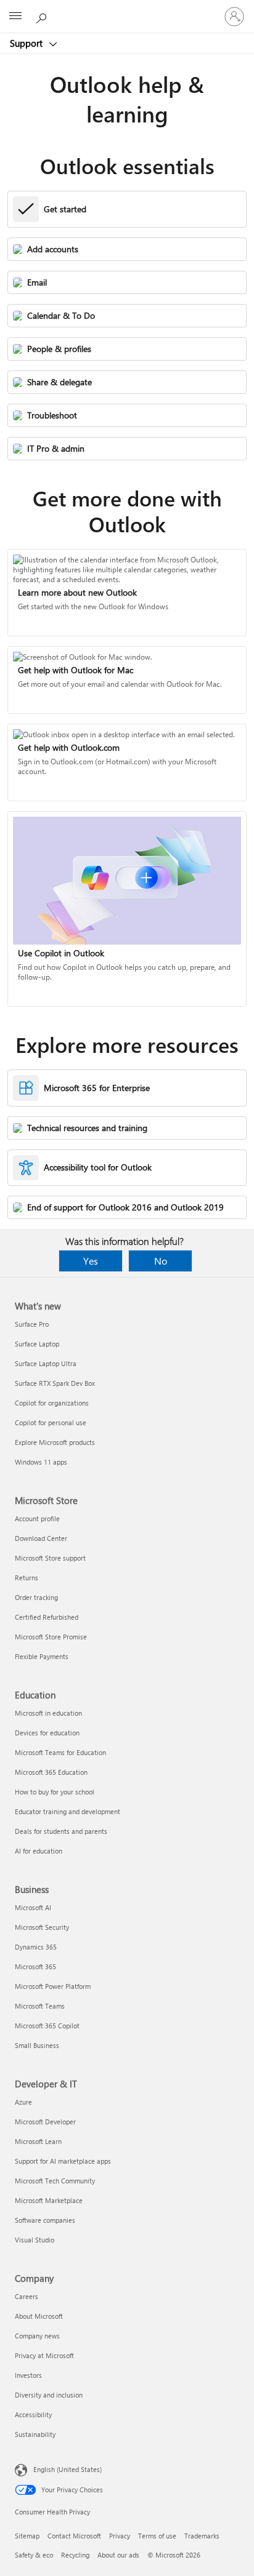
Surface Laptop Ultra (46, 1363)
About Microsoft (39, 2316)
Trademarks (202, 2536)
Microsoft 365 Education (51, 1772)
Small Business (37, 2045)
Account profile (37, 1518)
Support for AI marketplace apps (63, 2161)
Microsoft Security (42, 1927)
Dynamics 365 (36, 1947)
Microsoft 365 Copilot (47, 2026)
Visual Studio (35, 2240)
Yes (91, 1261)
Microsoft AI (33, 1907)
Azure (23, 2102)
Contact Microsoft (74, 2536)
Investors (28, 2375)
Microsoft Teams (40, 2006)
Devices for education (47, 1733)
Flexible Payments (42, 1656)
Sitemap (27, 2536)
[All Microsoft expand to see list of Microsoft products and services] (15, 17)
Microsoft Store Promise (51, 1637)
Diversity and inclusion (49, 2395)
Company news (37, 2336)
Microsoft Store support (50, 1558)
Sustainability (35, 2434)
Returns (27, 1578)
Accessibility (33, 2414)
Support (27, 43)
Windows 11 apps (41, 1462)
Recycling (75, 2555)
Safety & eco (34, 2555)
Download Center (41, 1538)
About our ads (118, 2555)
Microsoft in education (48, 1713)
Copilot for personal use (51, 1422)
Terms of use (157, 2536)
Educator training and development (68, 1811)
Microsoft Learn (38, 2141)
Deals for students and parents (61, 1831)
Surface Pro (32, 1324)
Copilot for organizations (52, 1403)
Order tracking (36, 1597)
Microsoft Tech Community (55, 2181)
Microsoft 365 (35, 1966)
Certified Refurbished (47, 1617)
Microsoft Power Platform (53, 1986)
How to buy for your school (55, 1792)
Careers (27, 2296)
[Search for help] (43, 16)
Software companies (45, 2220)
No (161, 1261)
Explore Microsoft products (55, 1442)
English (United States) (68, 2469)
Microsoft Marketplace (49, 2200)
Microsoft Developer (45, 2122)
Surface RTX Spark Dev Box (55, 1383)
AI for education (39, 1851)
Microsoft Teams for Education (60, 1752)
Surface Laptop (37, 1344)
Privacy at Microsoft (44, 2355)
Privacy (120, 2536)
